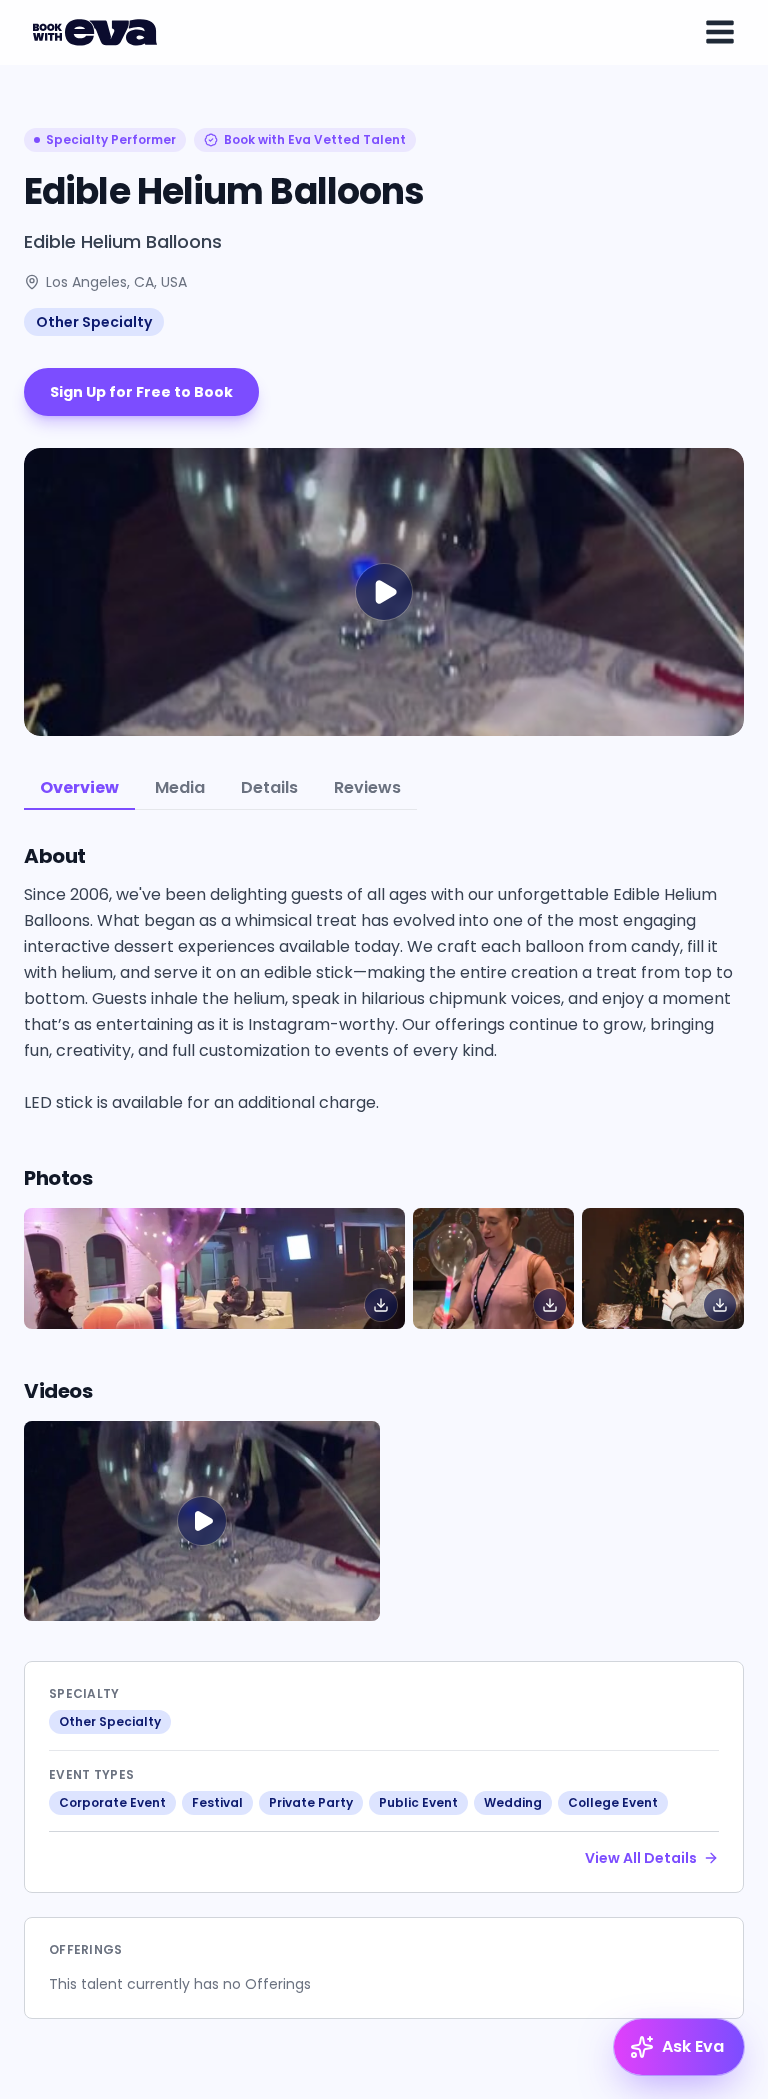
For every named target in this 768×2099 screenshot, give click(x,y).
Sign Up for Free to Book (141, 392)
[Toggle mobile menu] (720, 32)
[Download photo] (381, 1305)
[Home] (98, 32)
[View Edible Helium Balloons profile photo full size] (214, 1268)
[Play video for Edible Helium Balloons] (384, 592)
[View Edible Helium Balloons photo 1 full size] (494, 1268)
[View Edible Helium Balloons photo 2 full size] (663, 1268)
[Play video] (202, 1521)
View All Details (641, 1858)
